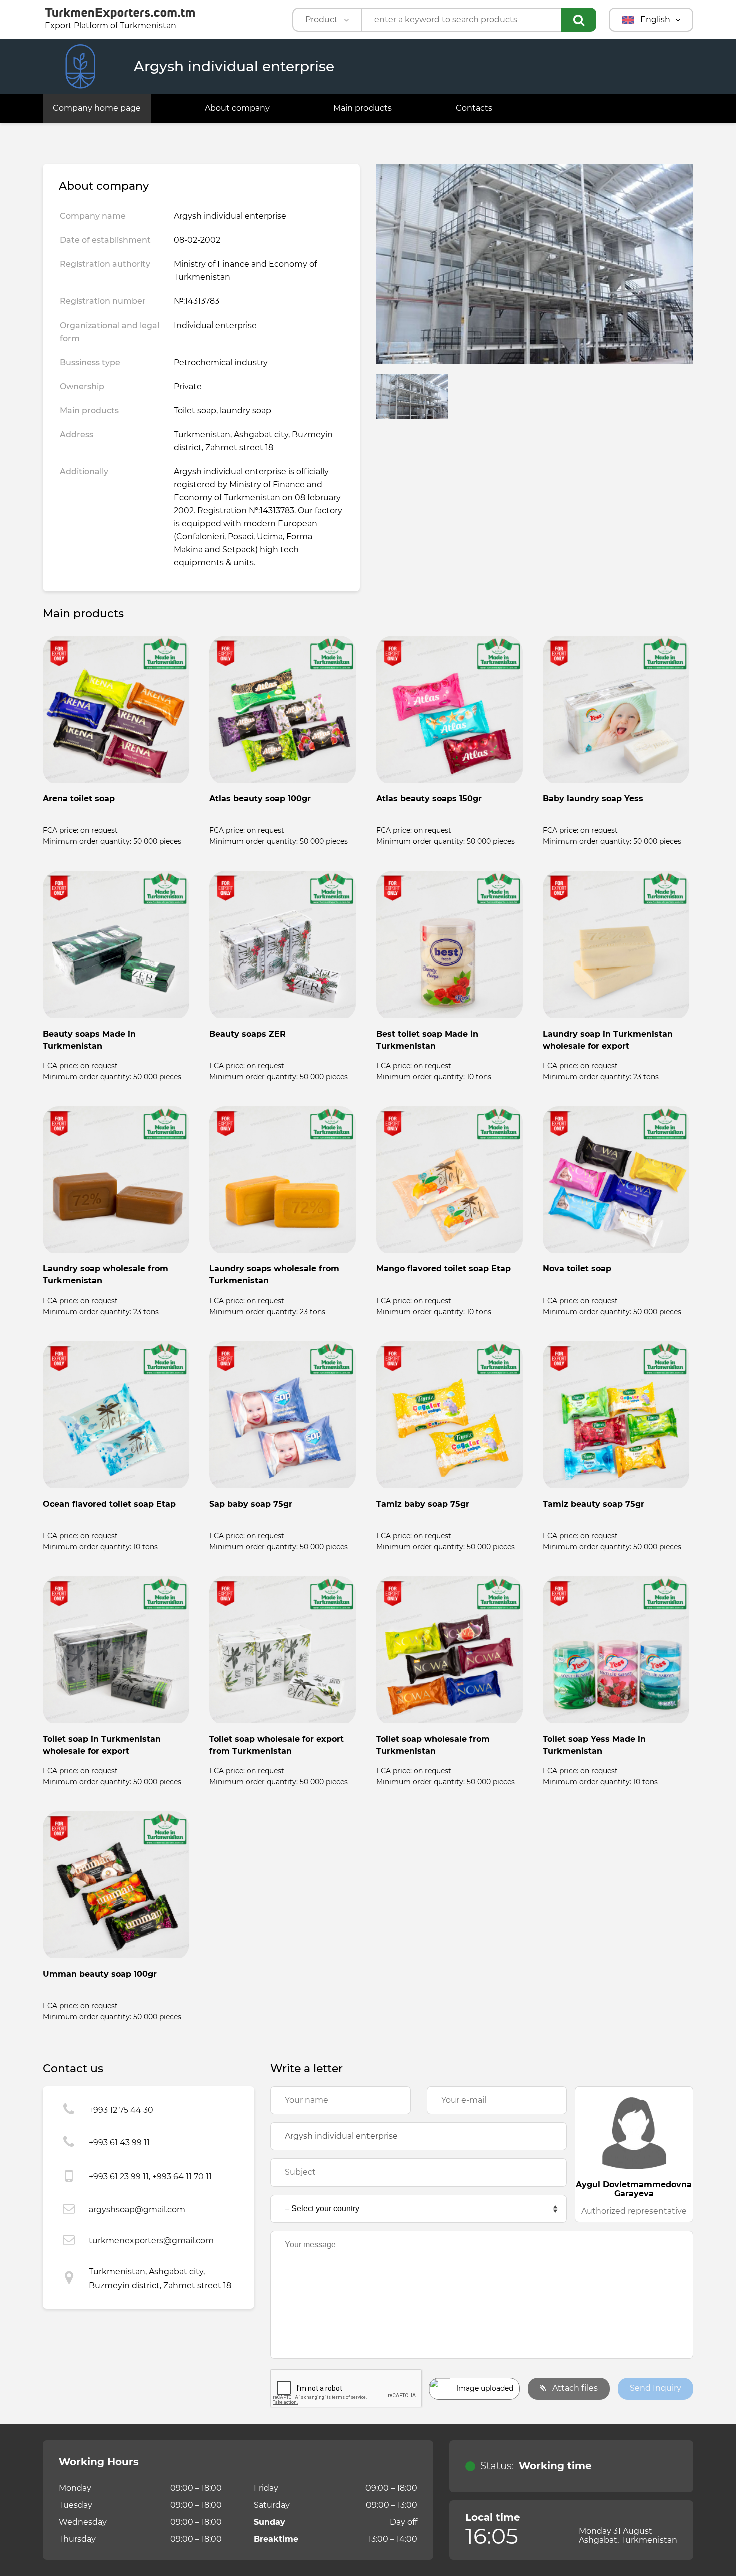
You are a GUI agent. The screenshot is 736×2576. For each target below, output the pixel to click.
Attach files (574, 2388)
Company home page (97, 108)
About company (237, 108)
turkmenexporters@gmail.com (151, 2241)
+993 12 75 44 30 (121, 2110)
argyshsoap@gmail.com (137, 2210)
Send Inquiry (656, 2388)
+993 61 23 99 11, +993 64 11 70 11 (150, 2177)
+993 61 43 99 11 (119, 2143)
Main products (362, 108)
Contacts (474, 108)
